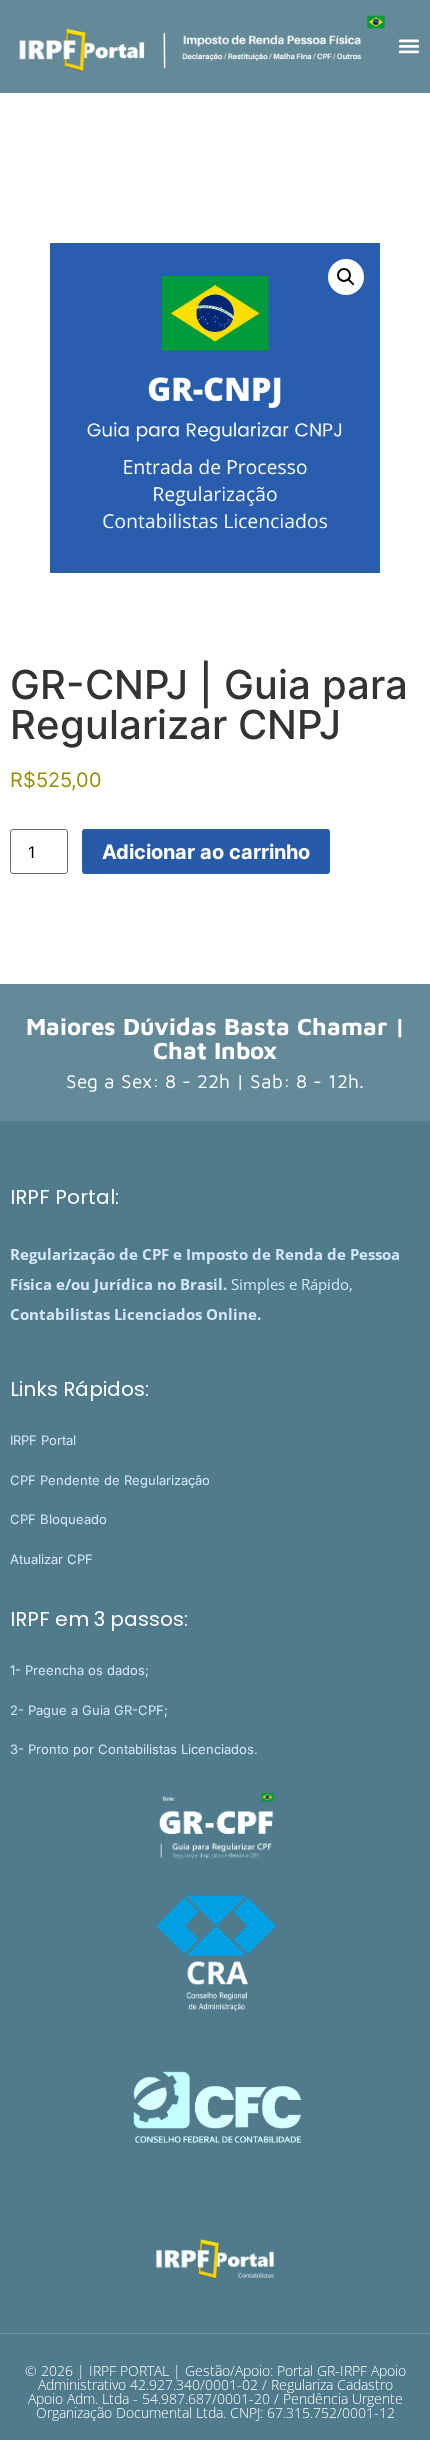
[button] (408, 46)
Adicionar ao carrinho (206, 852)
